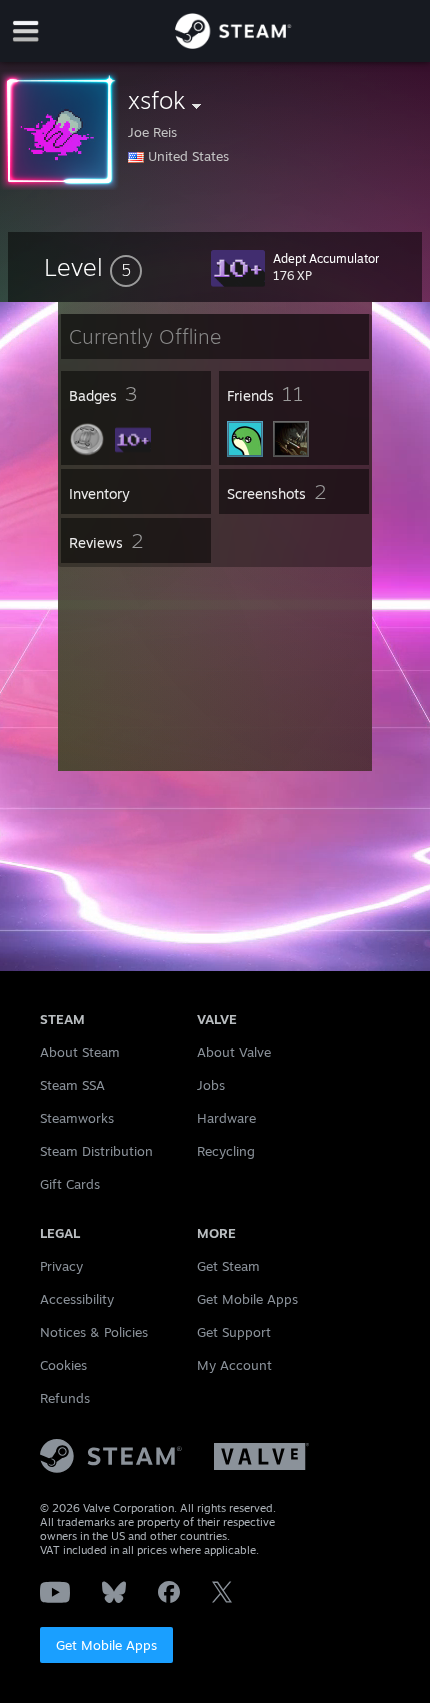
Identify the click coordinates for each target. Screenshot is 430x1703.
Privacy (61, 1266)
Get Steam (228, 1266)
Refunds (65, 1398)
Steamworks (77, 1118)
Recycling (226, 1151)
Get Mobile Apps (106, 1645)
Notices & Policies (94, 1332)
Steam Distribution (96, 1151)
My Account (234, 1365)
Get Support (234, 1332)
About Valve (234, 1052)
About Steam (80, 1052)
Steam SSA (72, 1085)
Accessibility (77, 1299)
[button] (93, 267)
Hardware (226, 1118)
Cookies (63, 1365)
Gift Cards (70, 1184)
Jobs (211, 1085)
